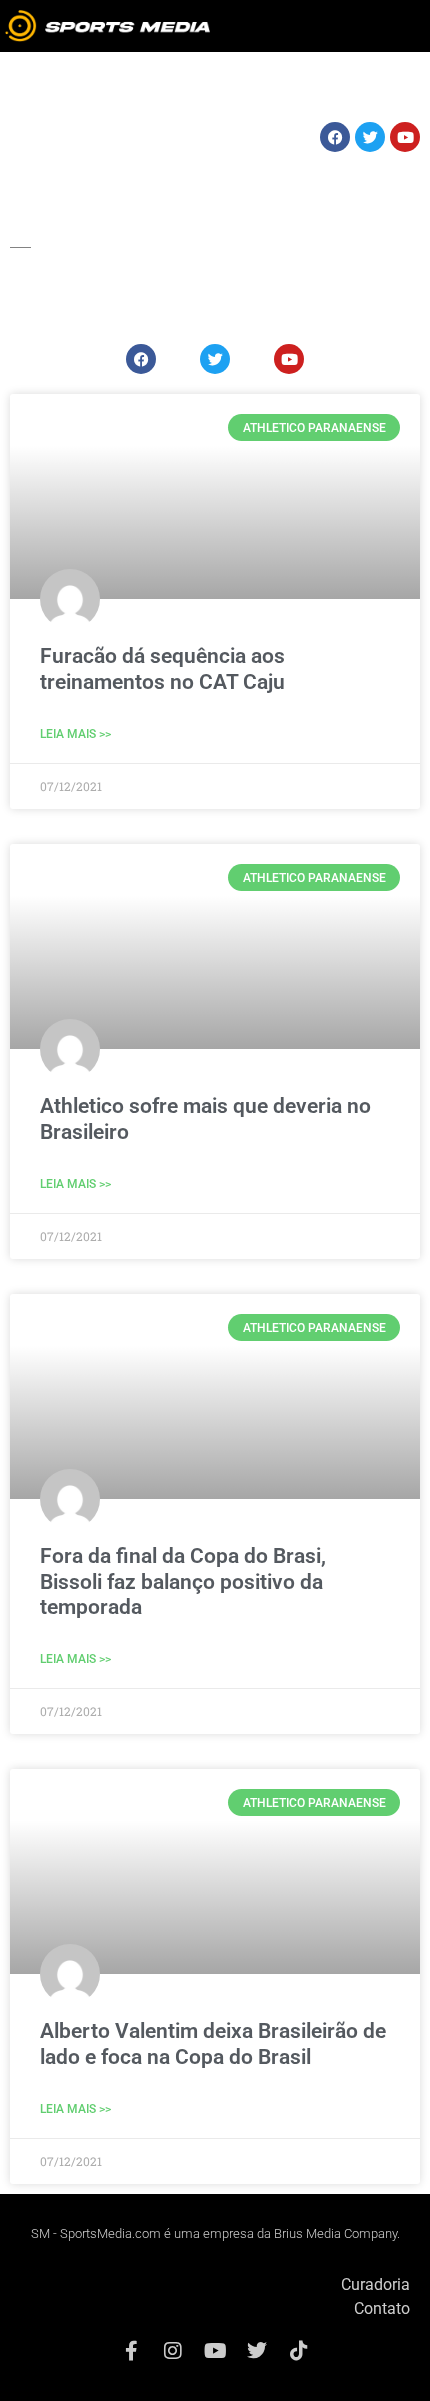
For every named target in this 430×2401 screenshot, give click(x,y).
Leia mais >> (75, 734)
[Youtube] (215, 2351)
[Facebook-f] (131, 2351)
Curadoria (375, 2284)
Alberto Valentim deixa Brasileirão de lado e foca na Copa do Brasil (213, 2043)
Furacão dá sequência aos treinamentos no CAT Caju (162, 668)
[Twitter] (257, 2351)
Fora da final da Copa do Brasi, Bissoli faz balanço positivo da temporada (183, 1581)
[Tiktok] (299, 2351)
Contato (382, 2308)
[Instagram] (173, 2351)
